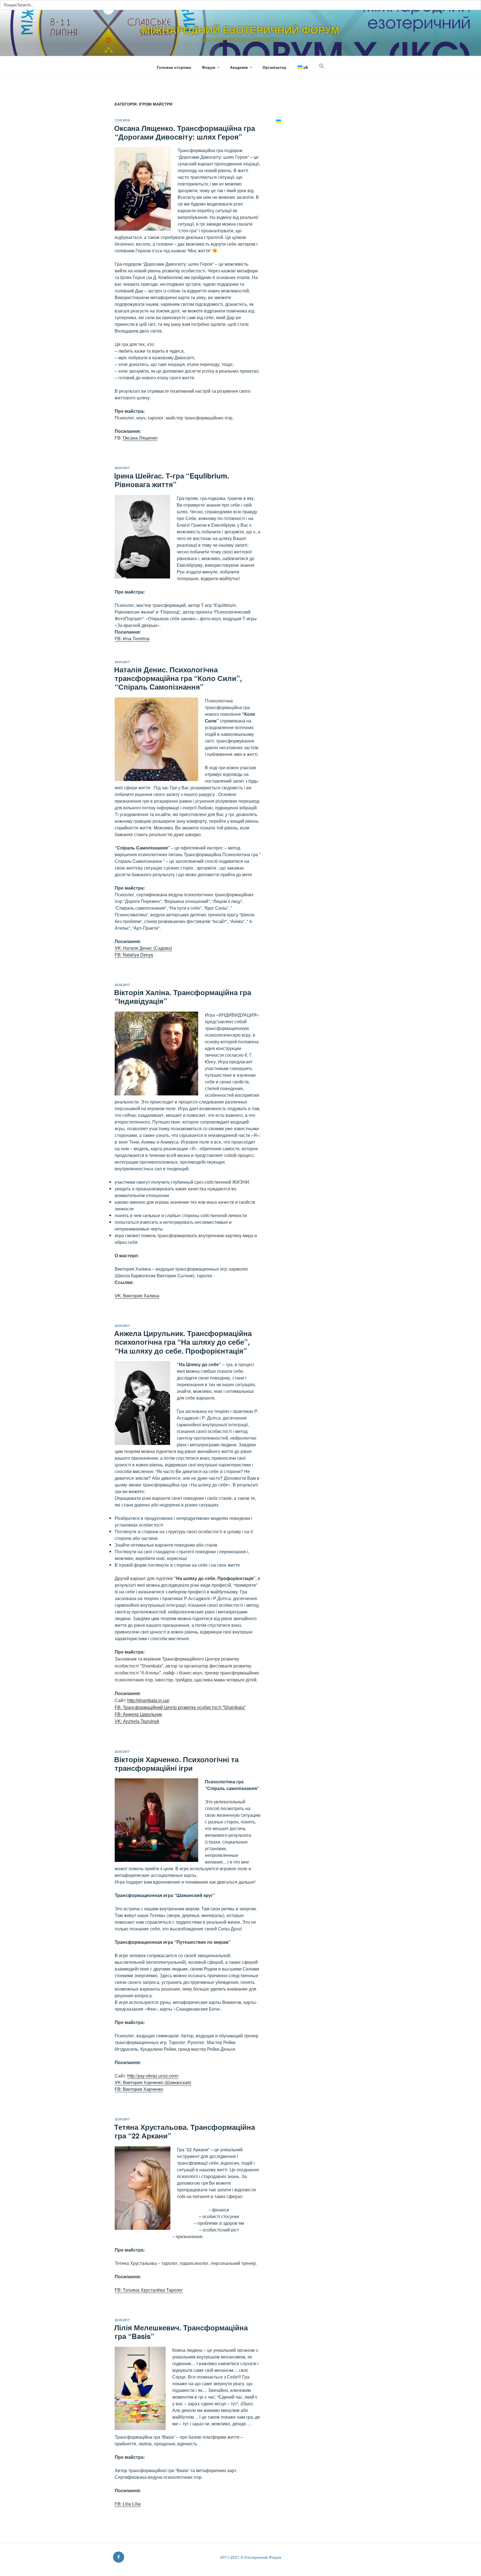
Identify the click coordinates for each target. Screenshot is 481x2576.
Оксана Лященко (140, 438)
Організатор (274, 67)
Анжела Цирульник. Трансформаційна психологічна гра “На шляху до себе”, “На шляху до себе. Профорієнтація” (183, 1342)
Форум (208, 67)
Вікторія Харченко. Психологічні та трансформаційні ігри (176, 1764)
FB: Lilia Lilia (128, 2504)
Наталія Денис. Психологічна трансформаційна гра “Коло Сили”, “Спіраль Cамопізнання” (178, 678)
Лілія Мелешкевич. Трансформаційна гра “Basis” (181, 2332)
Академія (239, 67)
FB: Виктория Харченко (139, 2089)
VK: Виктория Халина (137, 1296)
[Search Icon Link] (322, 66)
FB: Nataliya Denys (134, 955)
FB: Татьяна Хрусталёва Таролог (149, 2290)
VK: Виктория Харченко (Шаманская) (153, 2082)
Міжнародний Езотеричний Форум (240, 30)
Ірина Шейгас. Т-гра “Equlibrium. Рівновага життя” (172, 480)
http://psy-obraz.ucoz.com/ (153, 2076)
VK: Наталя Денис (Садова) (143, 948)
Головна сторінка (174, 67)
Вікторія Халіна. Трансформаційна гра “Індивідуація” (183, 997)
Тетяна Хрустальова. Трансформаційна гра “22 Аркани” (185, 2131)
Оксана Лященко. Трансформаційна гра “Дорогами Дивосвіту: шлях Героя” (185, 132)
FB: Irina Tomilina (132, 638)
